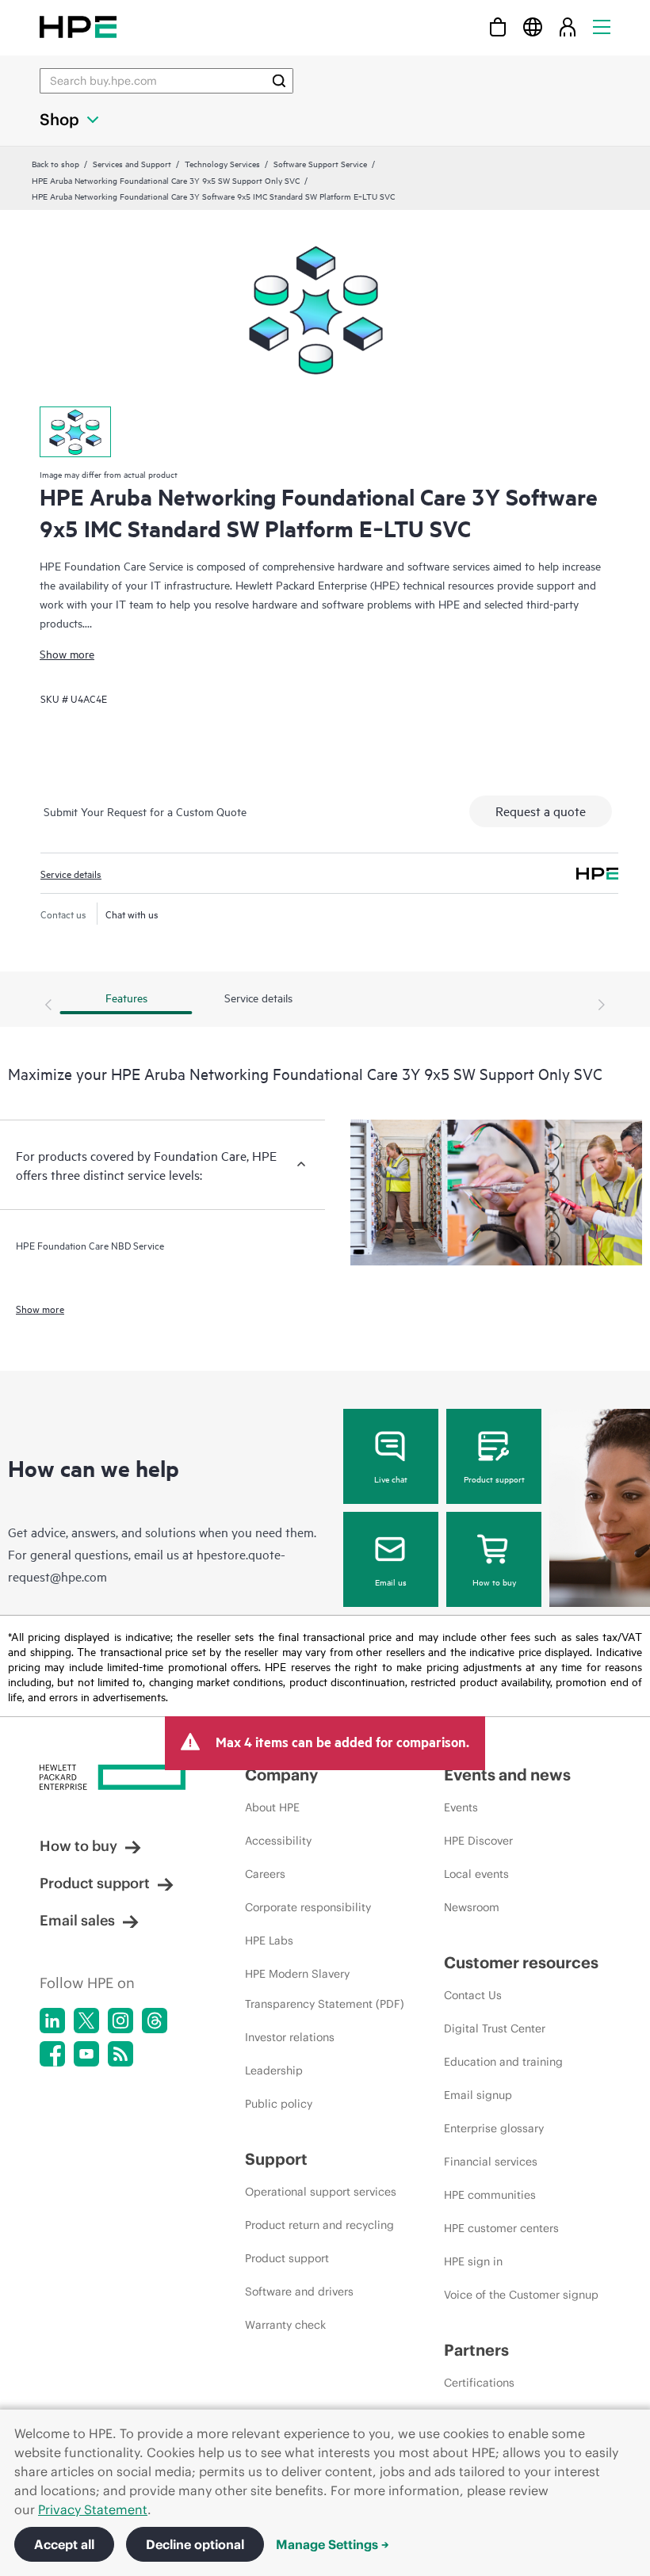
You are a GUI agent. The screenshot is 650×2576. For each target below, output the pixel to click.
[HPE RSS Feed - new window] (120, 2054)
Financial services (491, 2162)
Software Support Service (320, 163)
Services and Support (132, 163)
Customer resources (521, 1962)
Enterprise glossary (494, 2128)
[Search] (279, 81)
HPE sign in (473, 2261)
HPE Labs (269, 1941)
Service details (71, 873)
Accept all (64, 2544)
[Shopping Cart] (498, 27)
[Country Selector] (533, 27)
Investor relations (290, 2037)
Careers (265, 1874)
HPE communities (490, 2195)
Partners (476, 2350)
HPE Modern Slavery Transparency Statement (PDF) (325, 1989)
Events (461, 1807)
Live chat (391, 1479)
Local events (476, 1874)
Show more (67, 653)
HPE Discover (478, 1841)
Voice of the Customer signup (521, 2295)
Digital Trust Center (495, 2028)
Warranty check (285, 2325)
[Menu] (602, 27)
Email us (391, 1582)
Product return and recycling (319, 2225)
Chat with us (132, 914)
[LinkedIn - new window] (52, 2021)
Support (276, 2159)
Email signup (478, 2095)
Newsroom (472, 1907)
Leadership (274, 2070)
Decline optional (195, 2544)
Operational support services (321, 2192)
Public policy (279, 2104)
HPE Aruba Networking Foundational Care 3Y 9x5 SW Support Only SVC (166, 180)
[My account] (568, 27)
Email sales (77, 1920)
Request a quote (541, 811)
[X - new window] (86, 2021)
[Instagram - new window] (120, 2021)
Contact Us (473, 1995)
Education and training (503, 2062)
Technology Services (222, 163)
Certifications (479, 2383)
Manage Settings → (333, 2544)
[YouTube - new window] (86, 2054)
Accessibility (278, 1841)
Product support (494, 1479)
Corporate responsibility (308, 1907)
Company (281, 1775)
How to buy (494, 1582)
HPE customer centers (501, 2228)
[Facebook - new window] (52, 2054)
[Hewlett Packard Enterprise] (78, 27)
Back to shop (55, 163)
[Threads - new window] (155, 2021)
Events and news (507, 1775)
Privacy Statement (93, 2509)
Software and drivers (299, 2292)
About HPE (272, 1807)
